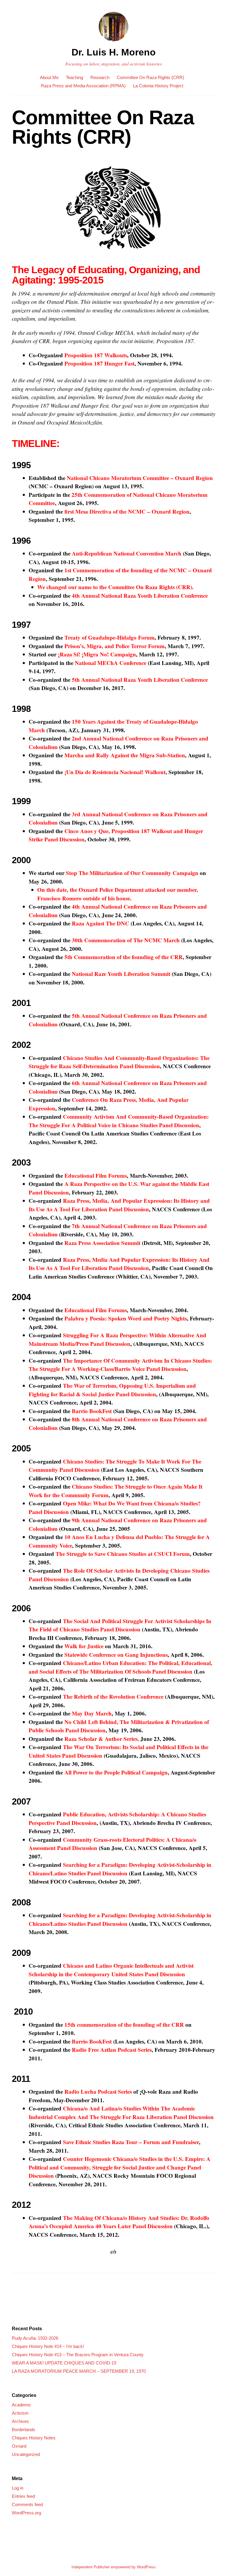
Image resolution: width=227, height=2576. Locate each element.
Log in (18, 2488)
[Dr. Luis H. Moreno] (113, 42)
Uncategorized (26, 2454)
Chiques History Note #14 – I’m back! (48, 2346)
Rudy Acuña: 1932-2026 (35, 2338)
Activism (20, 2413)
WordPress (146, 2567)
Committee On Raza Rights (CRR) (150, 77)
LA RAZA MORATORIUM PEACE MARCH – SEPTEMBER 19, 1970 (79, 2371)
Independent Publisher (91, 2567)
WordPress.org (26, 2513)
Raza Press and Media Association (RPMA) (83, 86)
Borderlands (23, 2430)
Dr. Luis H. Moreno (114, 52)
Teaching (74, 77)
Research (100, 77)
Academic (22, 2405)
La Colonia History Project (158, 86)
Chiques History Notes (34, 2438)
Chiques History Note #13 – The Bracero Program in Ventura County (78, 2355)
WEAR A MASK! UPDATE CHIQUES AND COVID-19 (64, 2363)
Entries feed (23, 2496)
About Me (49, 77)
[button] (114, 209)
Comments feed (27, 2504)
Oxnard (19, 2446)
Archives (20, 2421)
